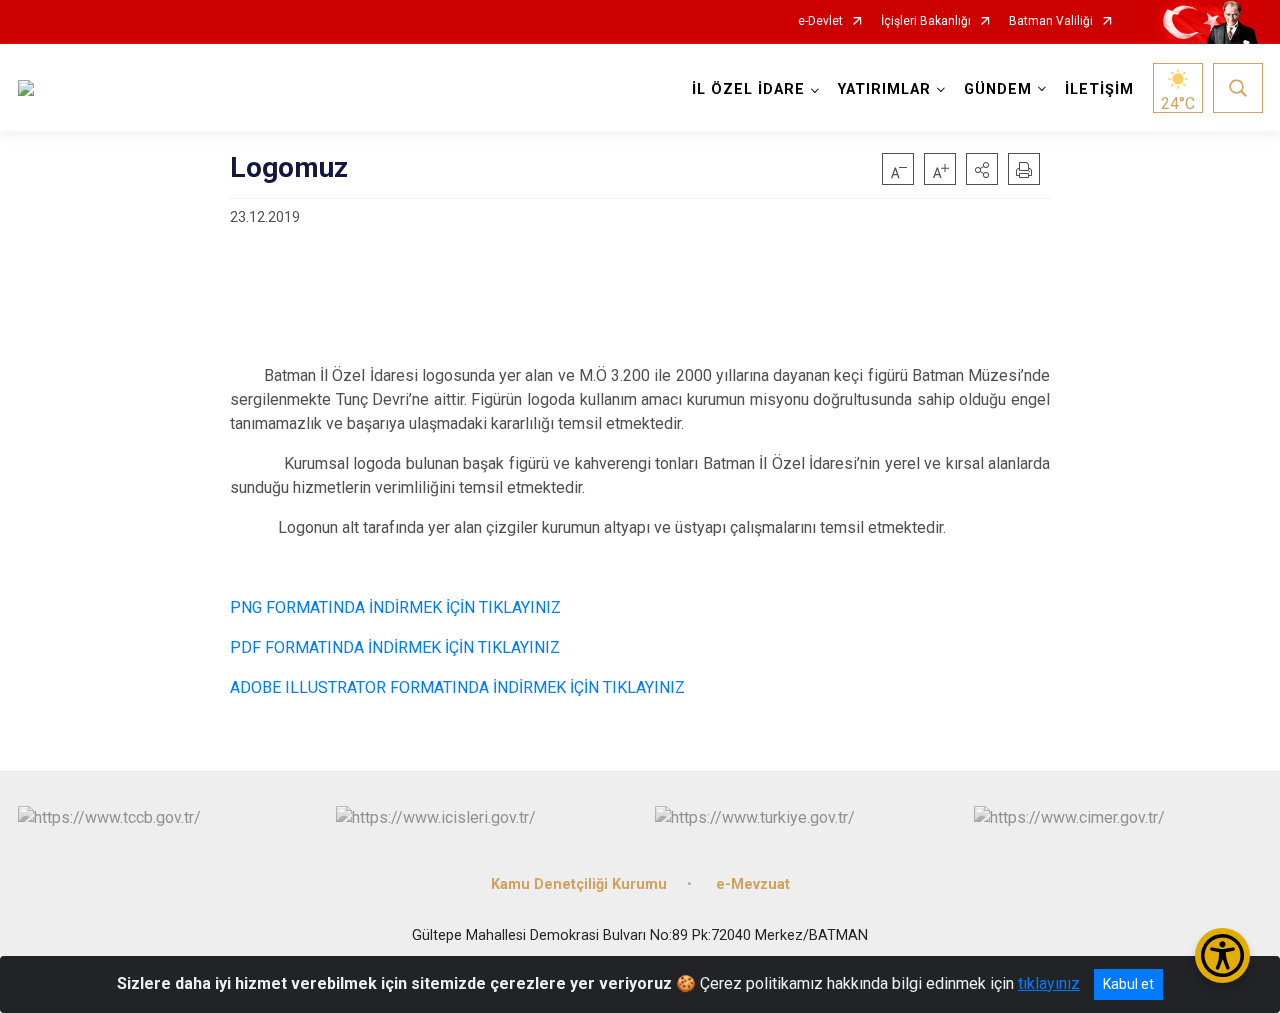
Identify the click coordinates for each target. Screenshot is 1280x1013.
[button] (982, 169)
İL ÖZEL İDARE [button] (748, 89)
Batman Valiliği (1051, 21)
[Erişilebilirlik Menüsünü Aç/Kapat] (1222, 955)
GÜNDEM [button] (998, 89)
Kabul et (1128, 984)
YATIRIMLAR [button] (884, 89)
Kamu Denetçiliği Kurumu (579, 884)
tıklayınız (1049, 983)
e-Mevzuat (753, 884)
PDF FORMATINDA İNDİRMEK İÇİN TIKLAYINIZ (395, 647)
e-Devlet (820, 21)
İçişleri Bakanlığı (926, 21)
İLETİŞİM (1099, 89)
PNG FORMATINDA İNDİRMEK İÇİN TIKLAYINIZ (395, 607)
